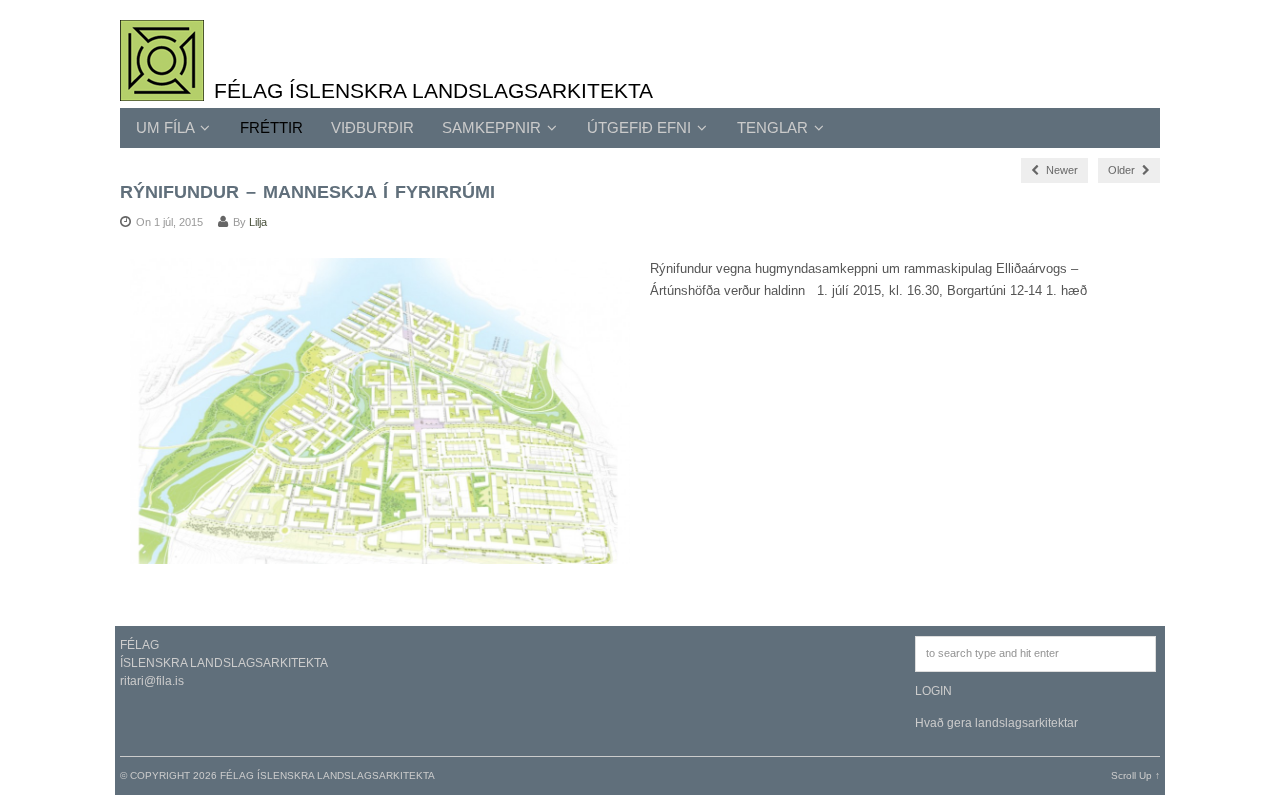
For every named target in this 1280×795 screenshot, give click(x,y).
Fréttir (271, 127)
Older (1123, 170)
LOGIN (933, 691)
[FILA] (162, 90)
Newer (1060, 170)
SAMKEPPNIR (493, 127)
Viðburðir (372, 127)
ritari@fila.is (152, 681)
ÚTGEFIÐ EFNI (641, 127)
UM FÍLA (167, 127)
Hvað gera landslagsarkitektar (996, 723)
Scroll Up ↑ (1135, 775)
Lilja (258, 222)
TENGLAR (774, 127)
